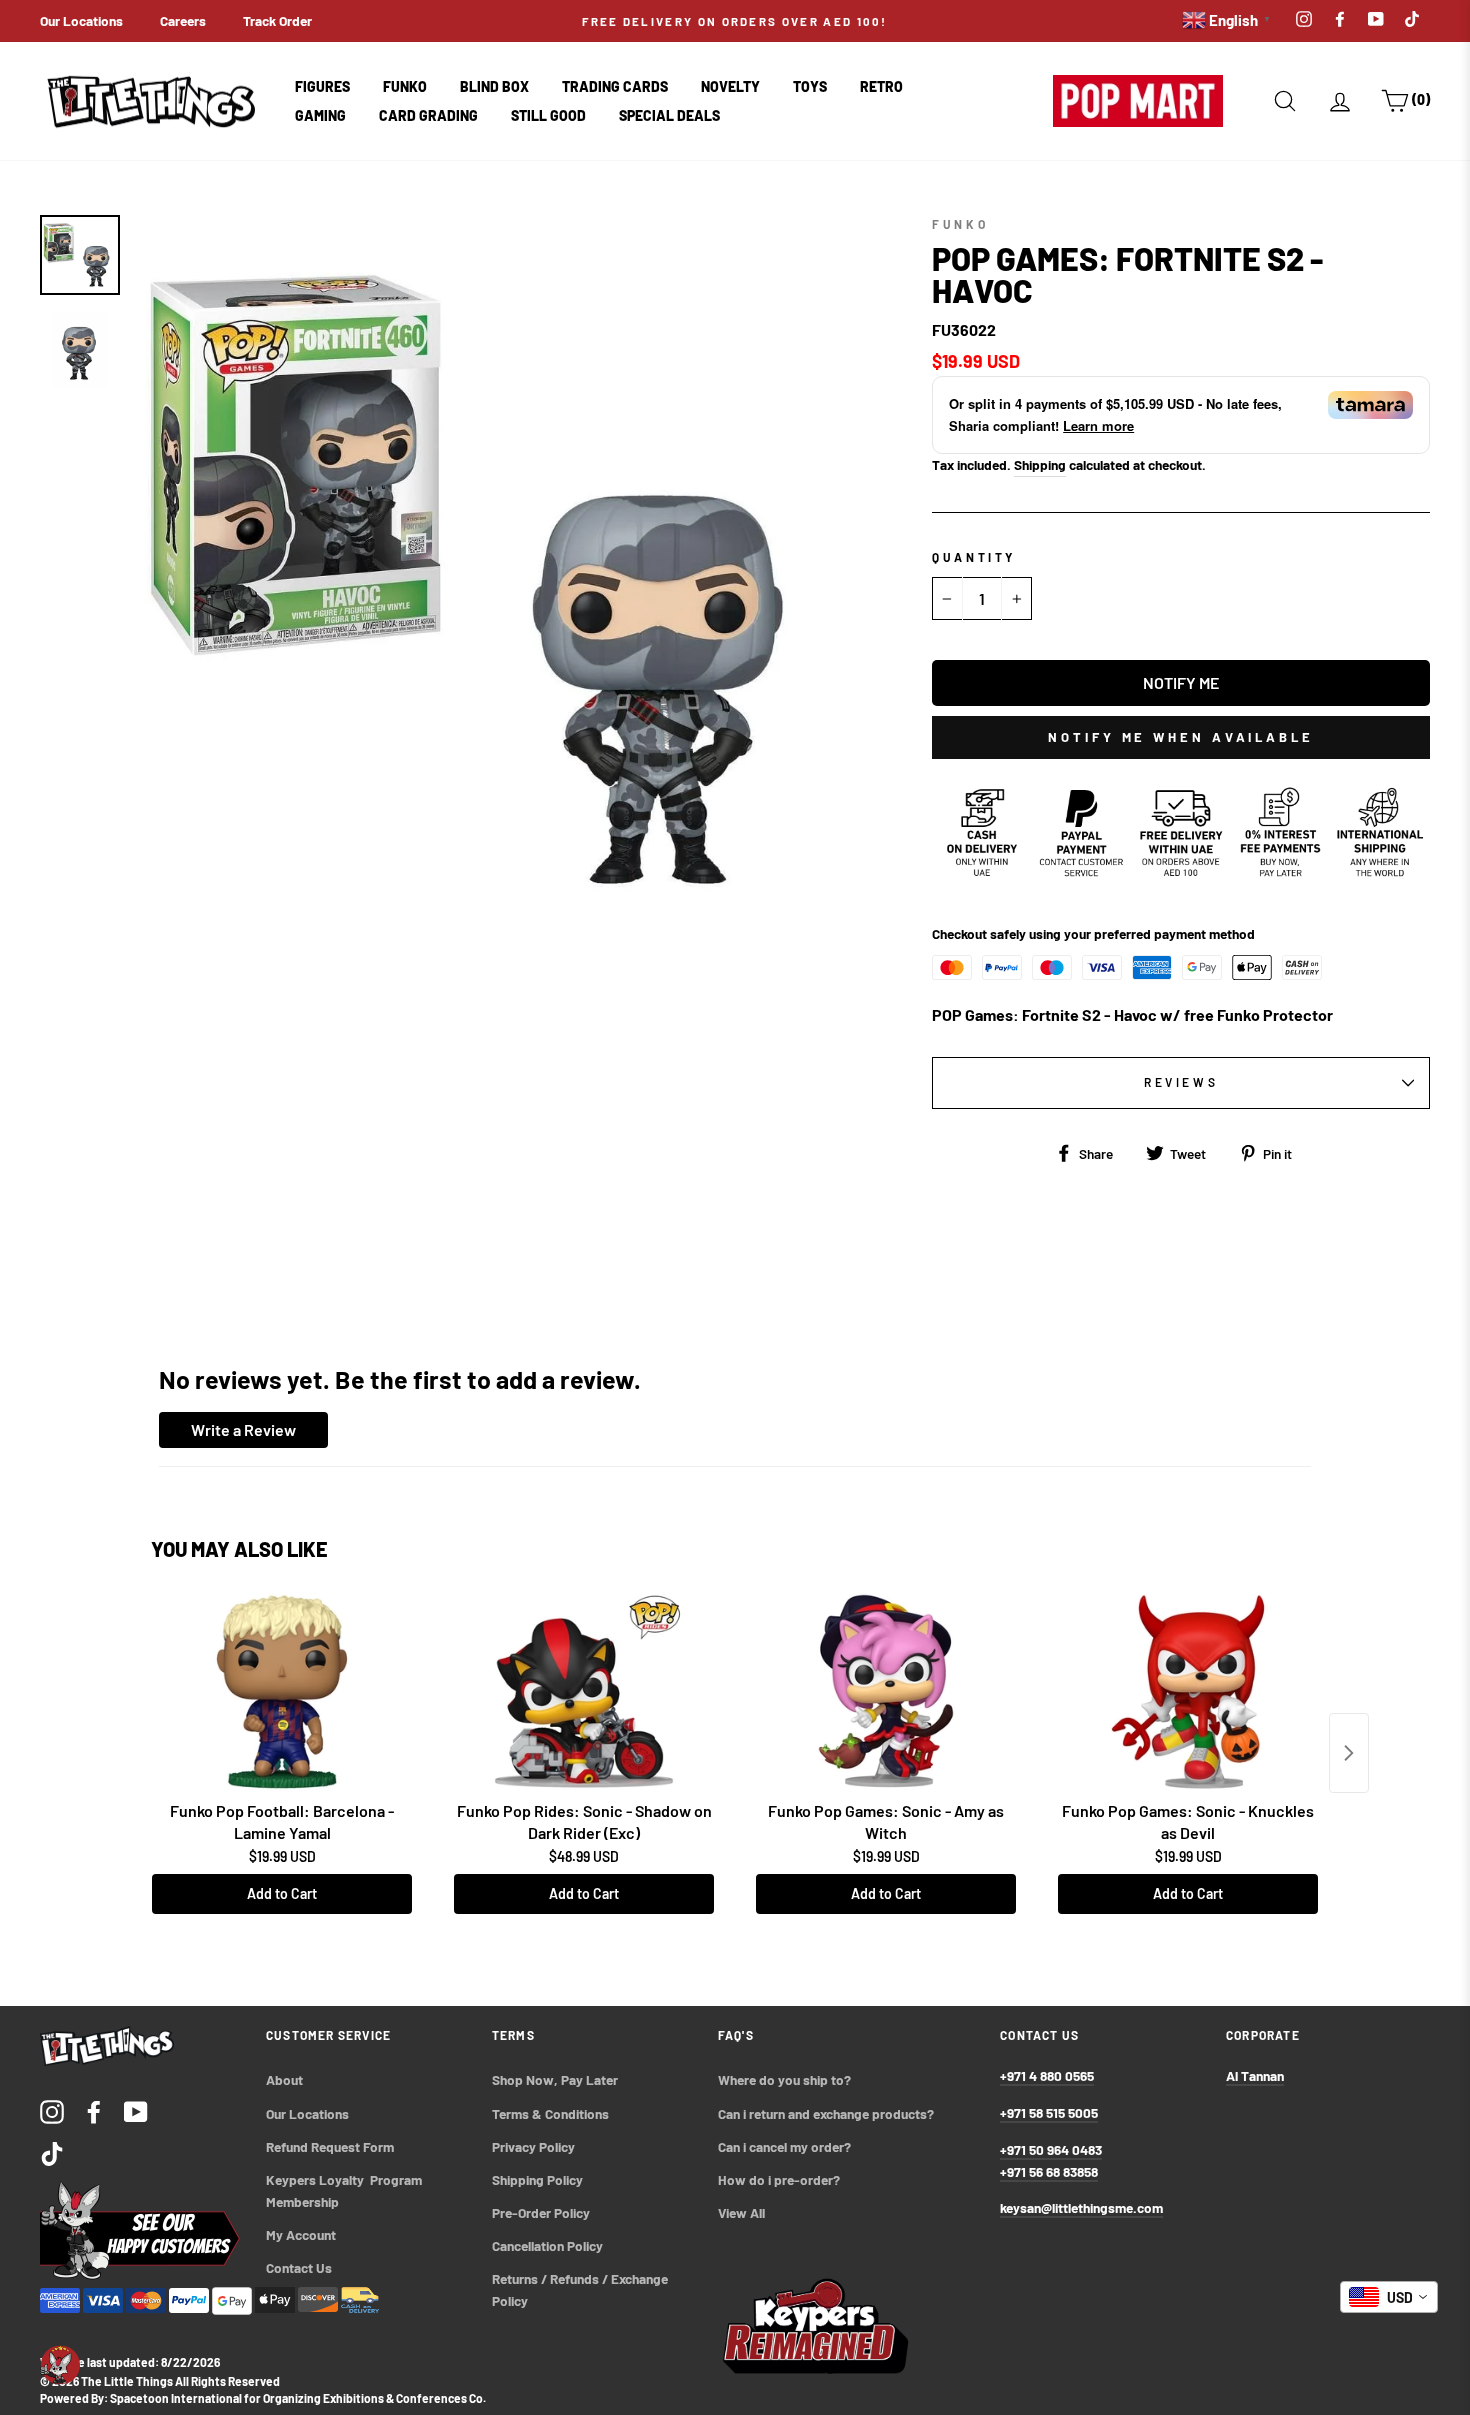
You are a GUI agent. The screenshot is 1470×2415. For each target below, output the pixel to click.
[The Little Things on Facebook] (94, 2110)
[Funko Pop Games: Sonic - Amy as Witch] (886, 1692)
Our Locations (81, 20)
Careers (183, 20)
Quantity (974, 557)
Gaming (320, 115)
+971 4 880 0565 (1047, 2075)
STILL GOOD (548, 115)
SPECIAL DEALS (669, 115)
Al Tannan (1255, 2075)
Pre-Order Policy (542, 2212)
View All (741, 2212)
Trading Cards (615, 86)
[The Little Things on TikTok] (52, 2152)
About (284, 2079)
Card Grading (428, 115)
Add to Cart (282, 1893)
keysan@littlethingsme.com (1081, 2207)
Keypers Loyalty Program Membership (345, 2190)
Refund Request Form (330, 2146)
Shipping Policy (537, 2179)
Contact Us (299, 2267)
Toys (810, 86)
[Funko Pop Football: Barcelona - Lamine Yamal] (282, 1692)
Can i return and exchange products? (826, 2113)
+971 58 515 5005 (1049, 2112)
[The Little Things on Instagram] (52, 2110)
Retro (881, 86)
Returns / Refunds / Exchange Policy (581, 2289)
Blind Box (494, 86)
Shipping (1040, 464)
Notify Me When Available (1181, 737)
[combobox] (1389, 2297)
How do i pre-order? (779, 2179)
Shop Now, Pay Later (555, 2079)
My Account (301, 2234)
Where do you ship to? (784, 2079)
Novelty (730, 86)
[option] (735, 21)
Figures (322, 86)
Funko (405, 86)
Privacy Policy (533, 2146)
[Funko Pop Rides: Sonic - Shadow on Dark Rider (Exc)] (584, 1692)
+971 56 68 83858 (1049, 2171)
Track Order (277, 20)
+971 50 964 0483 (1051, 2149)
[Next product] (1349, 1753)
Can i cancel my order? (784, 2146)
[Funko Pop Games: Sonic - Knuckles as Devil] (1188, 1692)
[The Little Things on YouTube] (136, 2110)
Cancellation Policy (547, 2245)
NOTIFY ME (1181, 682)
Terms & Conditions (550, 2113)
